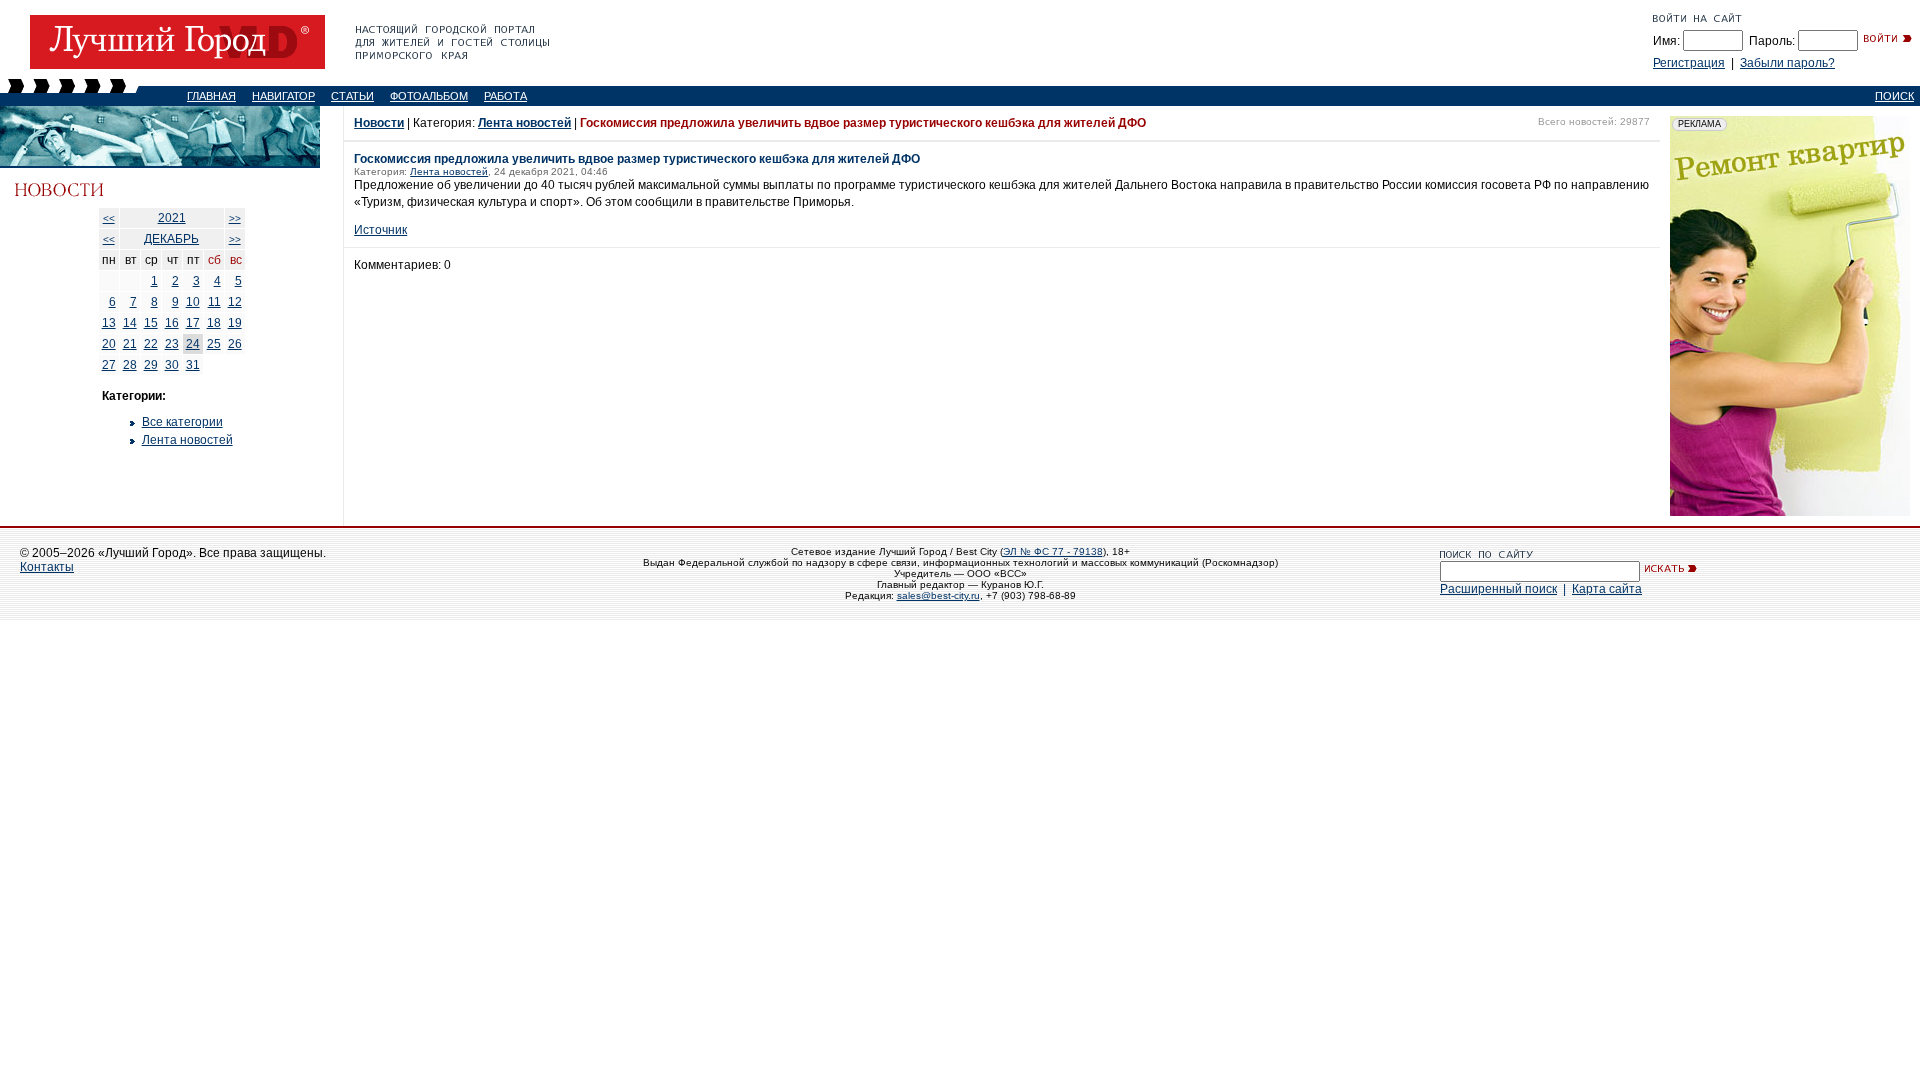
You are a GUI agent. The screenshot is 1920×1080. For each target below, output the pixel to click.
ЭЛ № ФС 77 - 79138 (1053, 551)
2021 (172, 218)
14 (130, 323)
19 (235, 323)
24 (193, 344)
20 (109, 344)
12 (235, 302)
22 (151, 344)
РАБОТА (505, 96)
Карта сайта (1607, 589)
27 (109, 365)
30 (172, 365)
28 (130, 365)
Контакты (47, 567)
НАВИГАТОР (283, 96)
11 (214, 302)
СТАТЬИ (352, 96)
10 (193, 302)
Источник (380, 230)
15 (151, 323)
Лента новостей (187, 440)
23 (172, 344)
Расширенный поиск (1498, 589)
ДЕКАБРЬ (171, 239)
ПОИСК (1894, 96)
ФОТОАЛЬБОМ (429, 96)
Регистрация (1689, 63)
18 (214, 323)
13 (109, 323)
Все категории (182, 422)
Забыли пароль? (1787, 63)
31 (193, 365)
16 (172, 323)
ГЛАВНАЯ (211, 96)
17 (193, 323)
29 (151, 365)
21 (130, 344)
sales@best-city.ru (938, 595)
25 (214, 344)
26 (235, 344)
